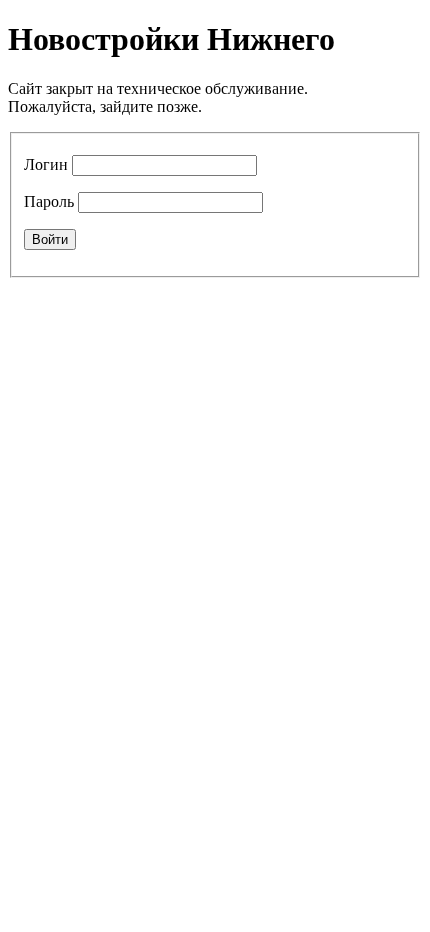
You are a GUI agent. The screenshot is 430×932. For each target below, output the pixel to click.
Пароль (49, 201)
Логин (46, 164)
